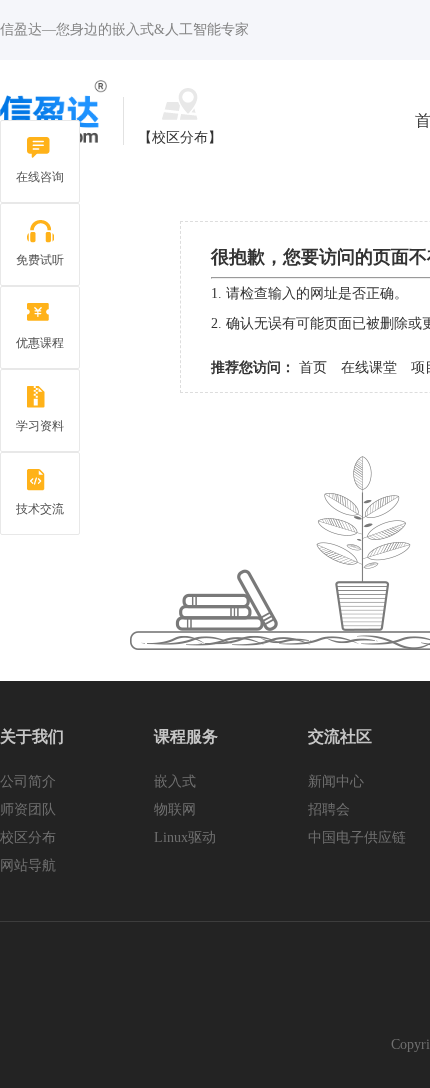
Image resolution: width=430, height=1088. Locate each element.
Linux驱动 (185, 837)
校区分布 (28, 837)
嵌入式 (175, 781)
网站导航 (28, 865)
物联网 (175, 809)
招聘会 (329, 809)
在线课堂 (369, 367)
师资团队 (28, 809)
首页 (313, 367)
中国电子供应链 (357, 837)
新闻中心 (336, 781)
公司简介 (28, 781)
